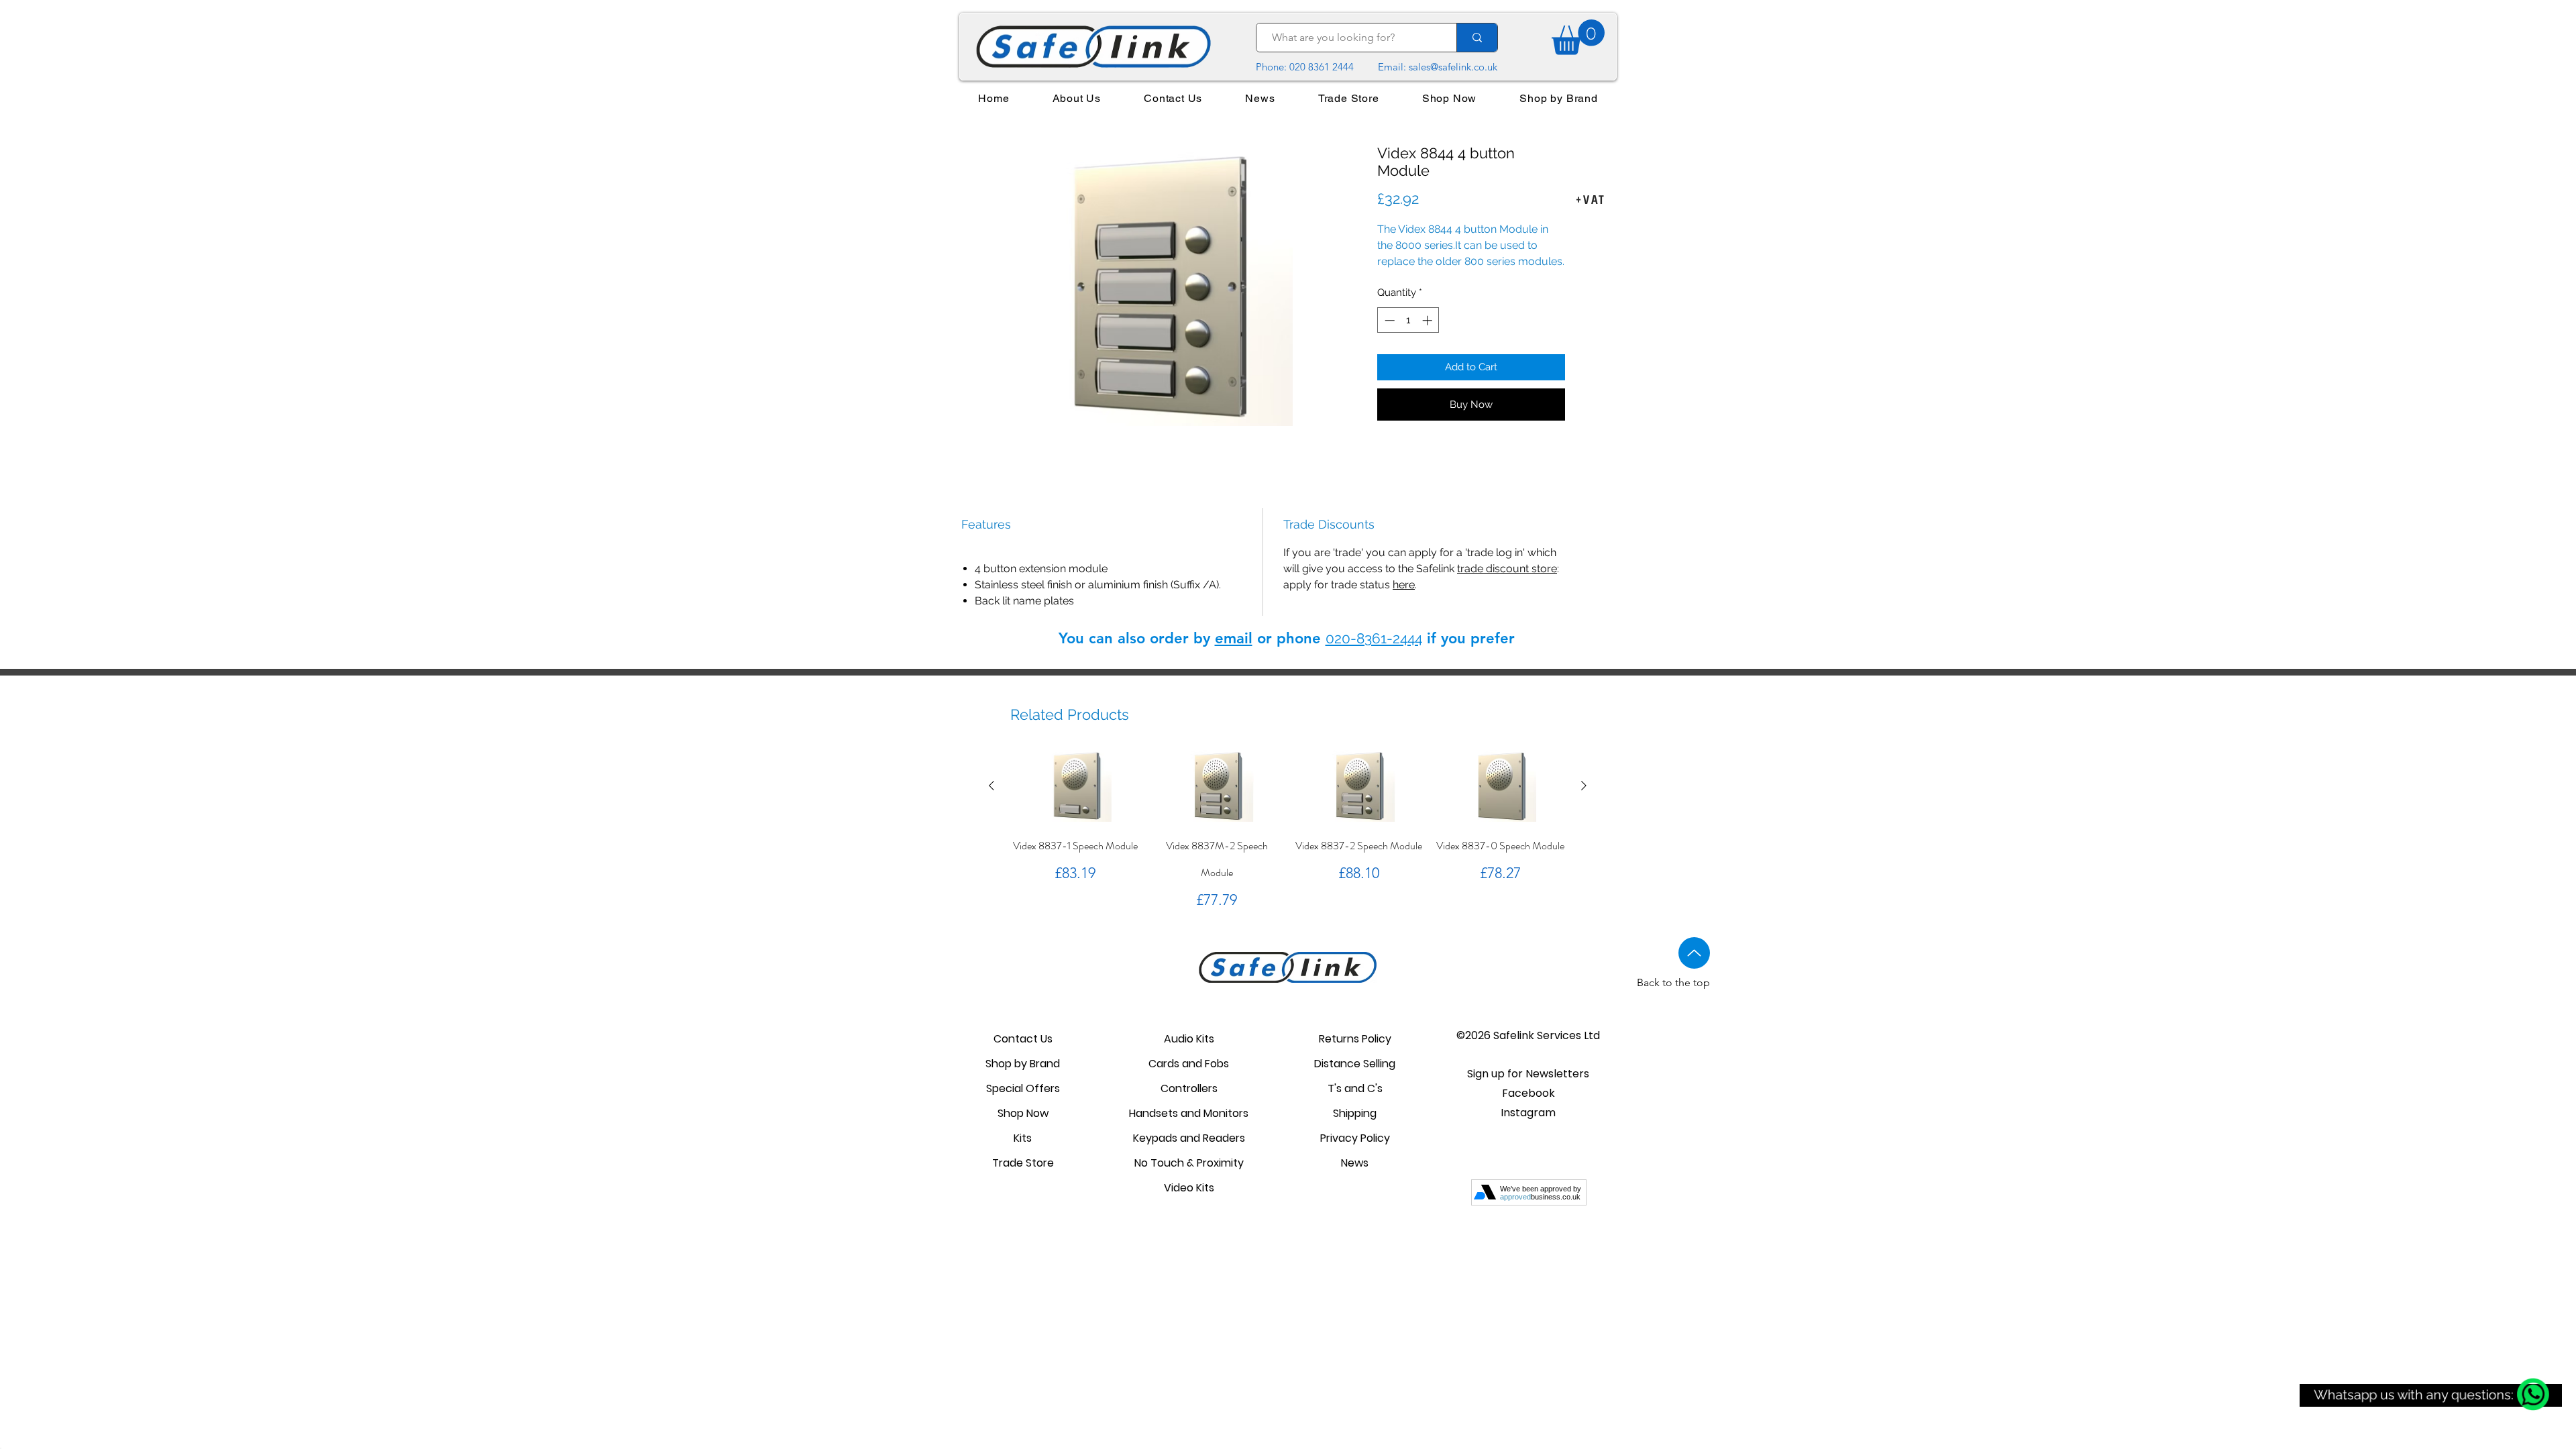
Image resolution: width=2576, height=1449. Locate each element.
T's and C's (1355, 1088)
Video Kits (1189, 1188)
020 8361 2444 (1322, 67)
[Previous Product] (991, 786)
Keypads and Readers (1189, 1138)
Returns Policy (1355, 1039)
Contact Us (1023, 1039)
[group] (1288, 831)
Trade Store (1023, 1163)
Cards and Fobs (1189, 1064)
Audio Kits (1189, 1039)
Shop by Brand (1023, 1064)
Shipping (1355, 1113)
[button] (1528, 1074)
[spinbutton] (1408, 320)
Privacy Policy (1355, 1138)
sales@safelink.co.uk (1453, 67)
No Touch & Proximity (1189, 1163)
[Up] (1694, 953)
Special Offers (1023, 1088)
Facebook (1528, 1093)
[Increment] (1429, 320)
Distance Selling (1355, 1064)
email (1234, 638)
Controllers (1189, 1088)
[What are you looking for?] (1477, 38)
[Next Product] (1584, 786)
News (1355, 1163)
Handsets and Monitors (1189, 1113)
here (1404, 585)
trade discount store (1507, 569)
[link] (1578, 37)
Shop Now (1023, 1113)
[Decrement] (1388, 320)
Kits (1023, 1138)
